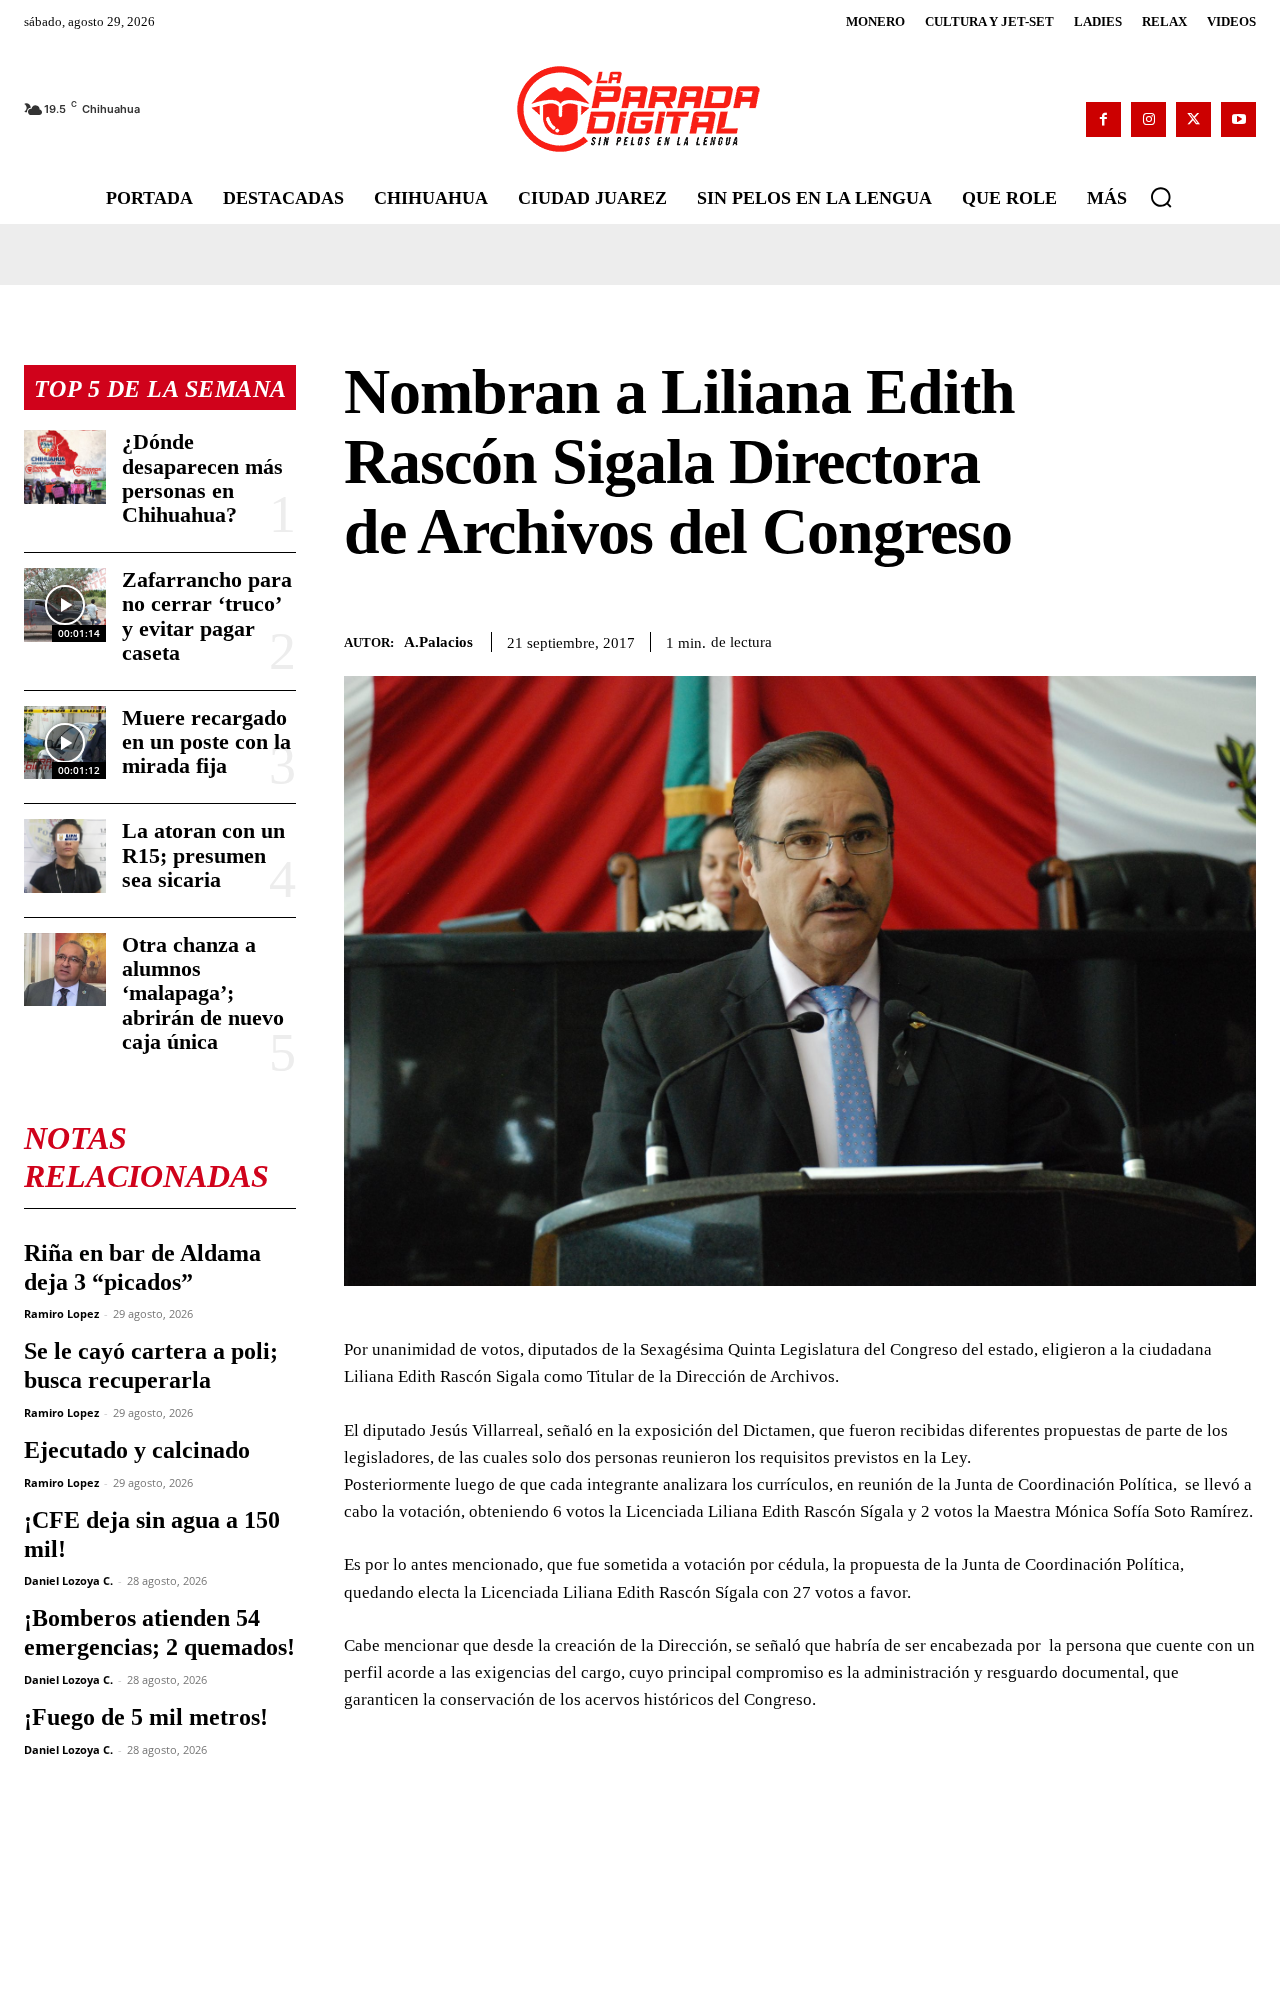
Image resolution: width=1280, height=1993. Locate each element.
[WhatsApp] (1144, 639)
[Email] (1236, 639)
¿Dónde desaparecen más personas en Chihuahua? (202, 478)
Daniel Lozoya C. (68, 1580)
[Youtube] (1238, 119)
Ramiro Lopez (61, 1313)
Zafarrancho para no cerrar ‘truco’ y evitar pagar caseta (207, 616)
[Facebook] (1103, 119)
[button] (1161, 197)
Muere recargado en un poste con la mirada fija (206, 741)
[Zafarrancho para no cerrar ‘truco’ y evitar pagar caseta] (65, 604)
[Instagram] (1148, 119)
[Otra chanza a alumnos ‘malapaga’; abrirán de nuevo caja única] (65, 969)
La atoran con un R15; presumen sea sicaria (203, 854)
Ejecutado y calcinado (137, 1450)
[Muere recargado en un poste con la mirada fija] (65, 742)
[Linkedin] (1190, 639)
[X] (1193, 119)
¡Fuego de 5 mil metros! (146, 1717)
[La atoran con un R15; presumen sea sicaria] (65, 855)
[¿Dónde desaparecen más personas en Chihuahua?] (65, 466)
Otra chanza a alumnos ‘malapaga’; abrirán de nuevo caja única (203, 993)
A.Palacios (438, 642)
